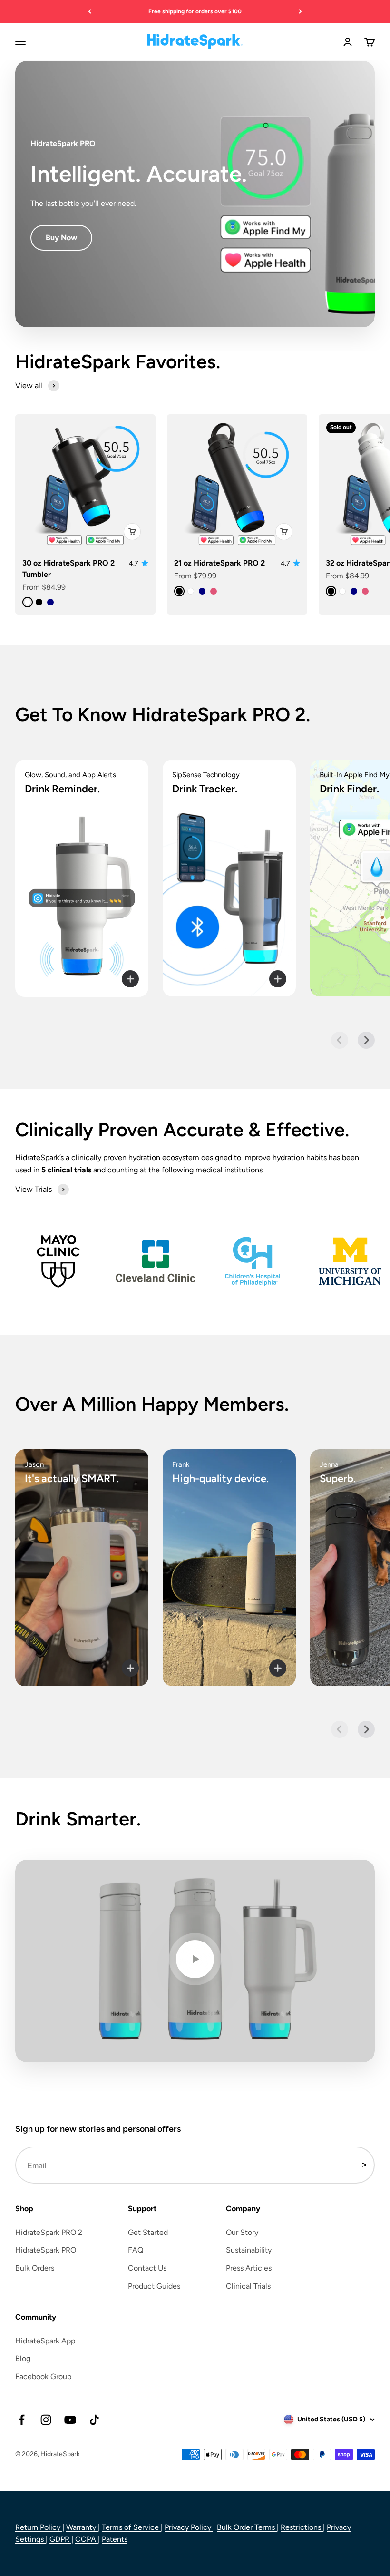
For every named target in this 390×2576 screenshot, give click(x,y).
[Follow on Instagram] (46, 2420)
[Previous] (90, 11)
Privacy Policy (189, 2527)
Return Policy (39, 2527)
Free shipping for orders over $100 (195, 11)
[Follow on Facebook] (22, 2420)
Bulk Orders (35, 2268)
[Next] (300, 11)
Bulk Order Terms (247, 2527)
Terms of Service (131, 2527)
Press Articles (249, 2268)
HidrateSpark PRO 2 (49, 2232)
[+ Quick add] (132, 532)
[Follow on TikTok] (94, 2420)
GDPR (60, 2539)
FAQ (136, 2250)
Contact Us (147, 2268)
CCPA (87, 2539)
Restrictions (302, 2527)
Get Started (148, 2232)
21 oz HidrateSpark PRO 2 (219, 563)
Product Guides (154, 2286)
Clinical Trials (248, 2286)
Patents (115, 2539)
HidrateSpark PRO (46, 2250)
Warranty (82, 2527)
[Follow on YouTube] (70, 2420)
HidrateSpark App (45, 2341)
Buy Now (61, 238)
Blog (23, 2358)
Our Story (242, 2232)
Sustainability (249, 2250)
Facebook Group (43, 2376)
